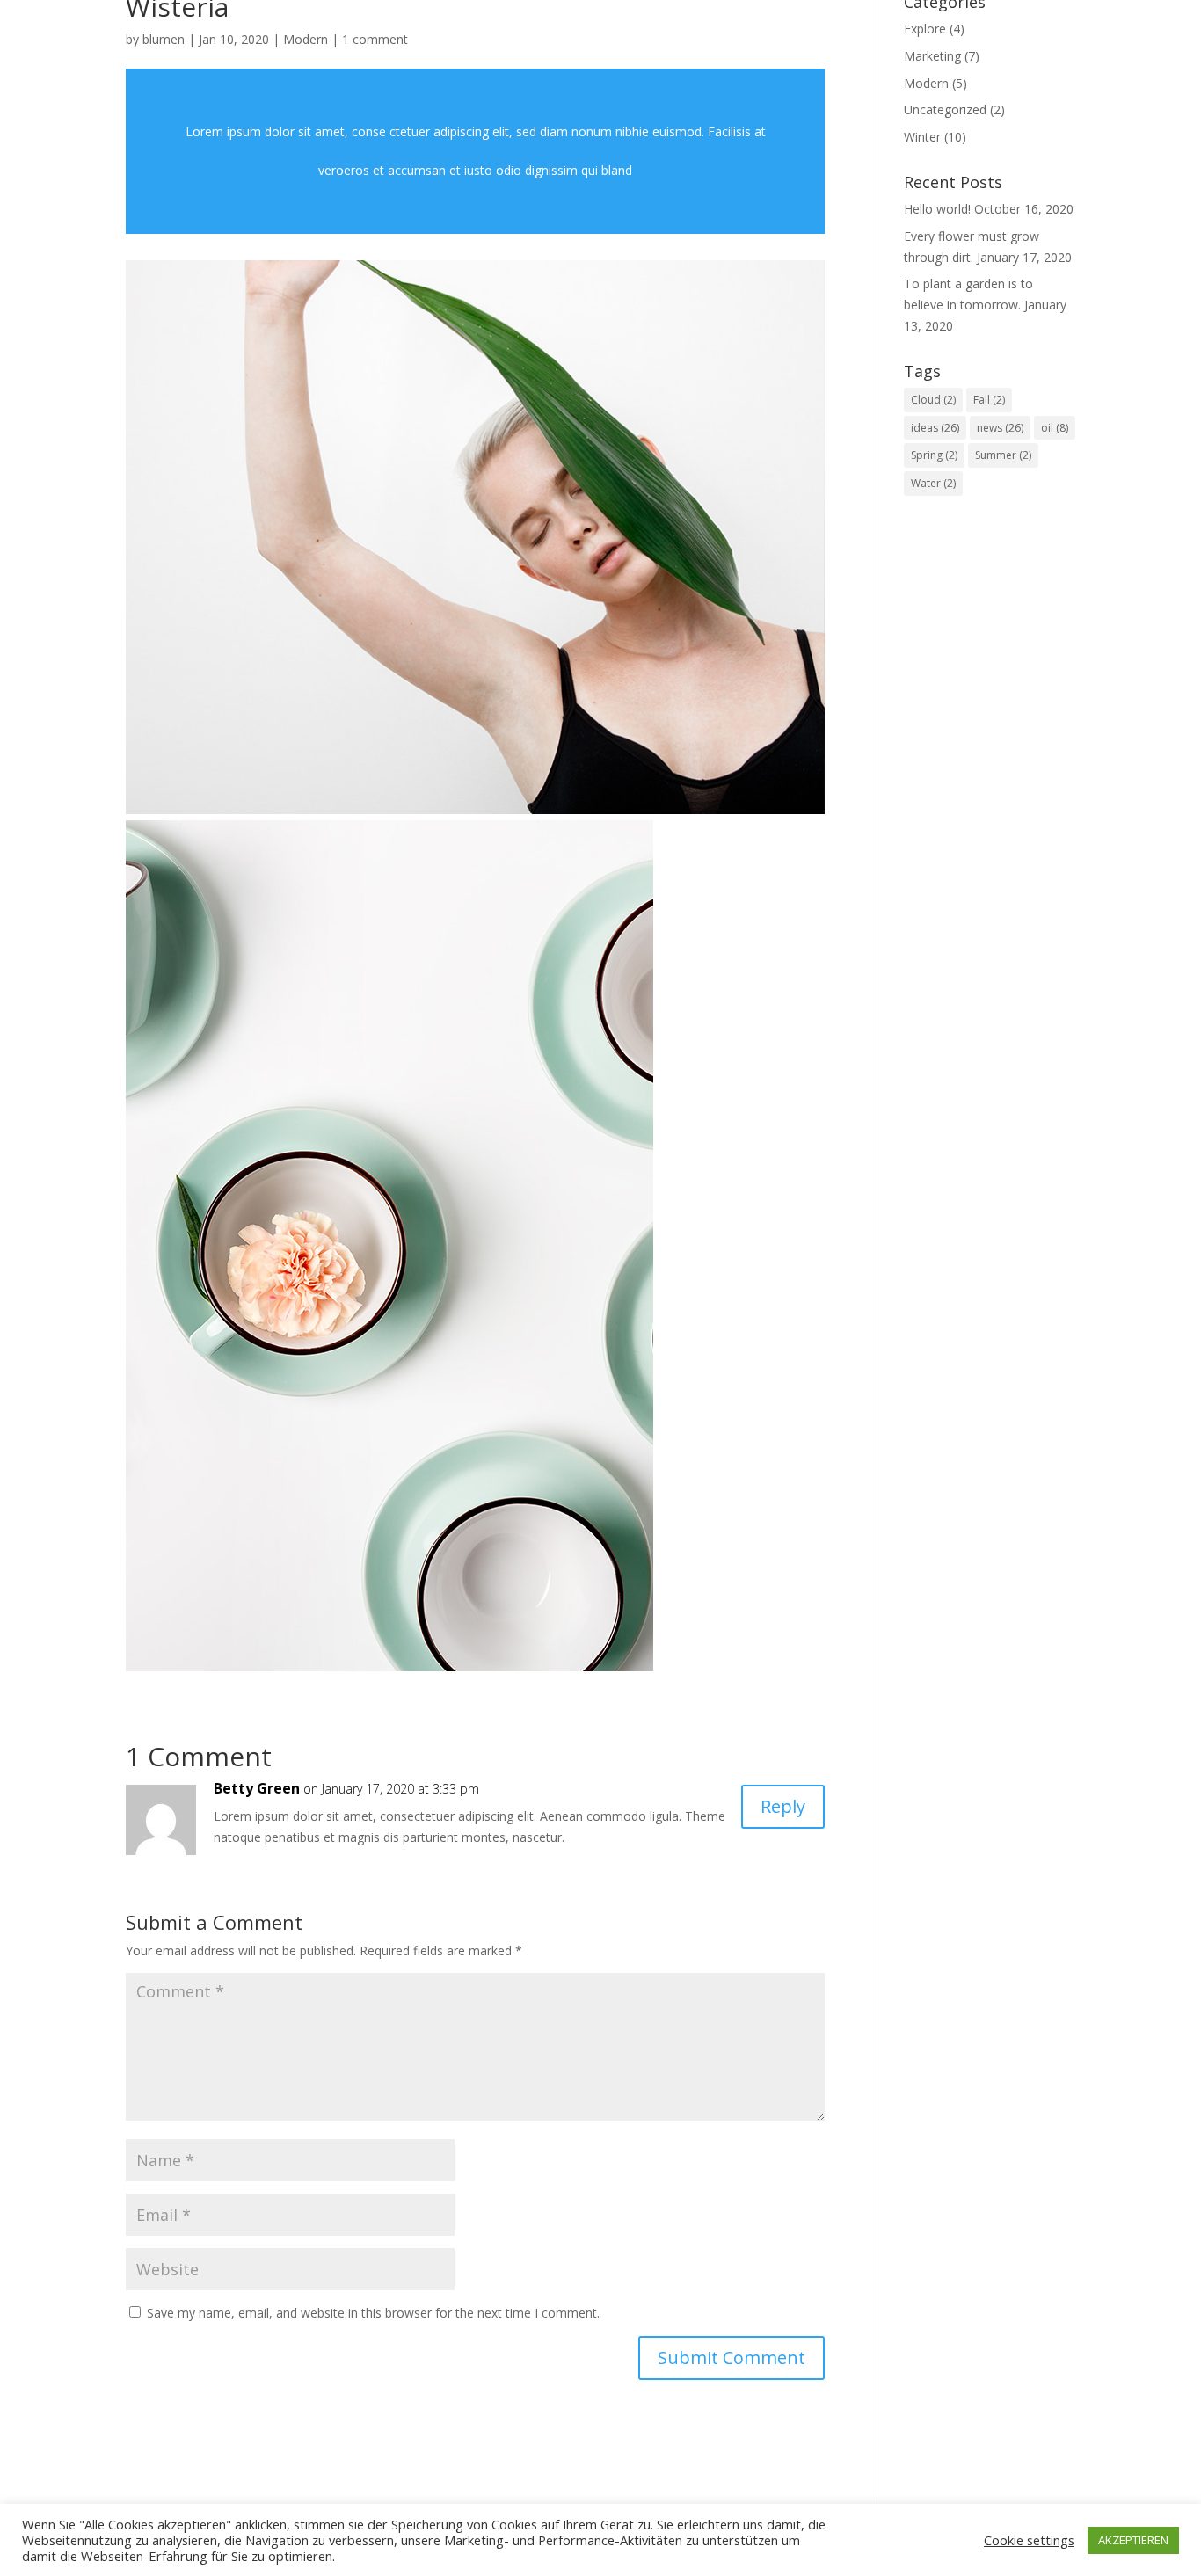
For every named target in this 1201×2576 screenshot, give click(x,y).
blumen (164, 39)
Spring (934, 455)
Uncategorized (945, 109)
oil (1055, 428)
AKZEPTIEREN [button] (1133, 2540)
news (1000, 428)
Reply (783, 1806)
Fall (989, 400)
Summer (1003, 455)
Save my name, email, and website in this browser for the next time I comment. (373, 2313)
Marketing (932, 56)
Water (933, 483)
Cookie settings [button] (1029, 2540)
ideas (935, 428)
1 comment (375, 39)
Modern (306, 39)
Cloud (933, 400)
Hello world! (937, 209)
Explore (925, 29)
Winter (922, 137)
